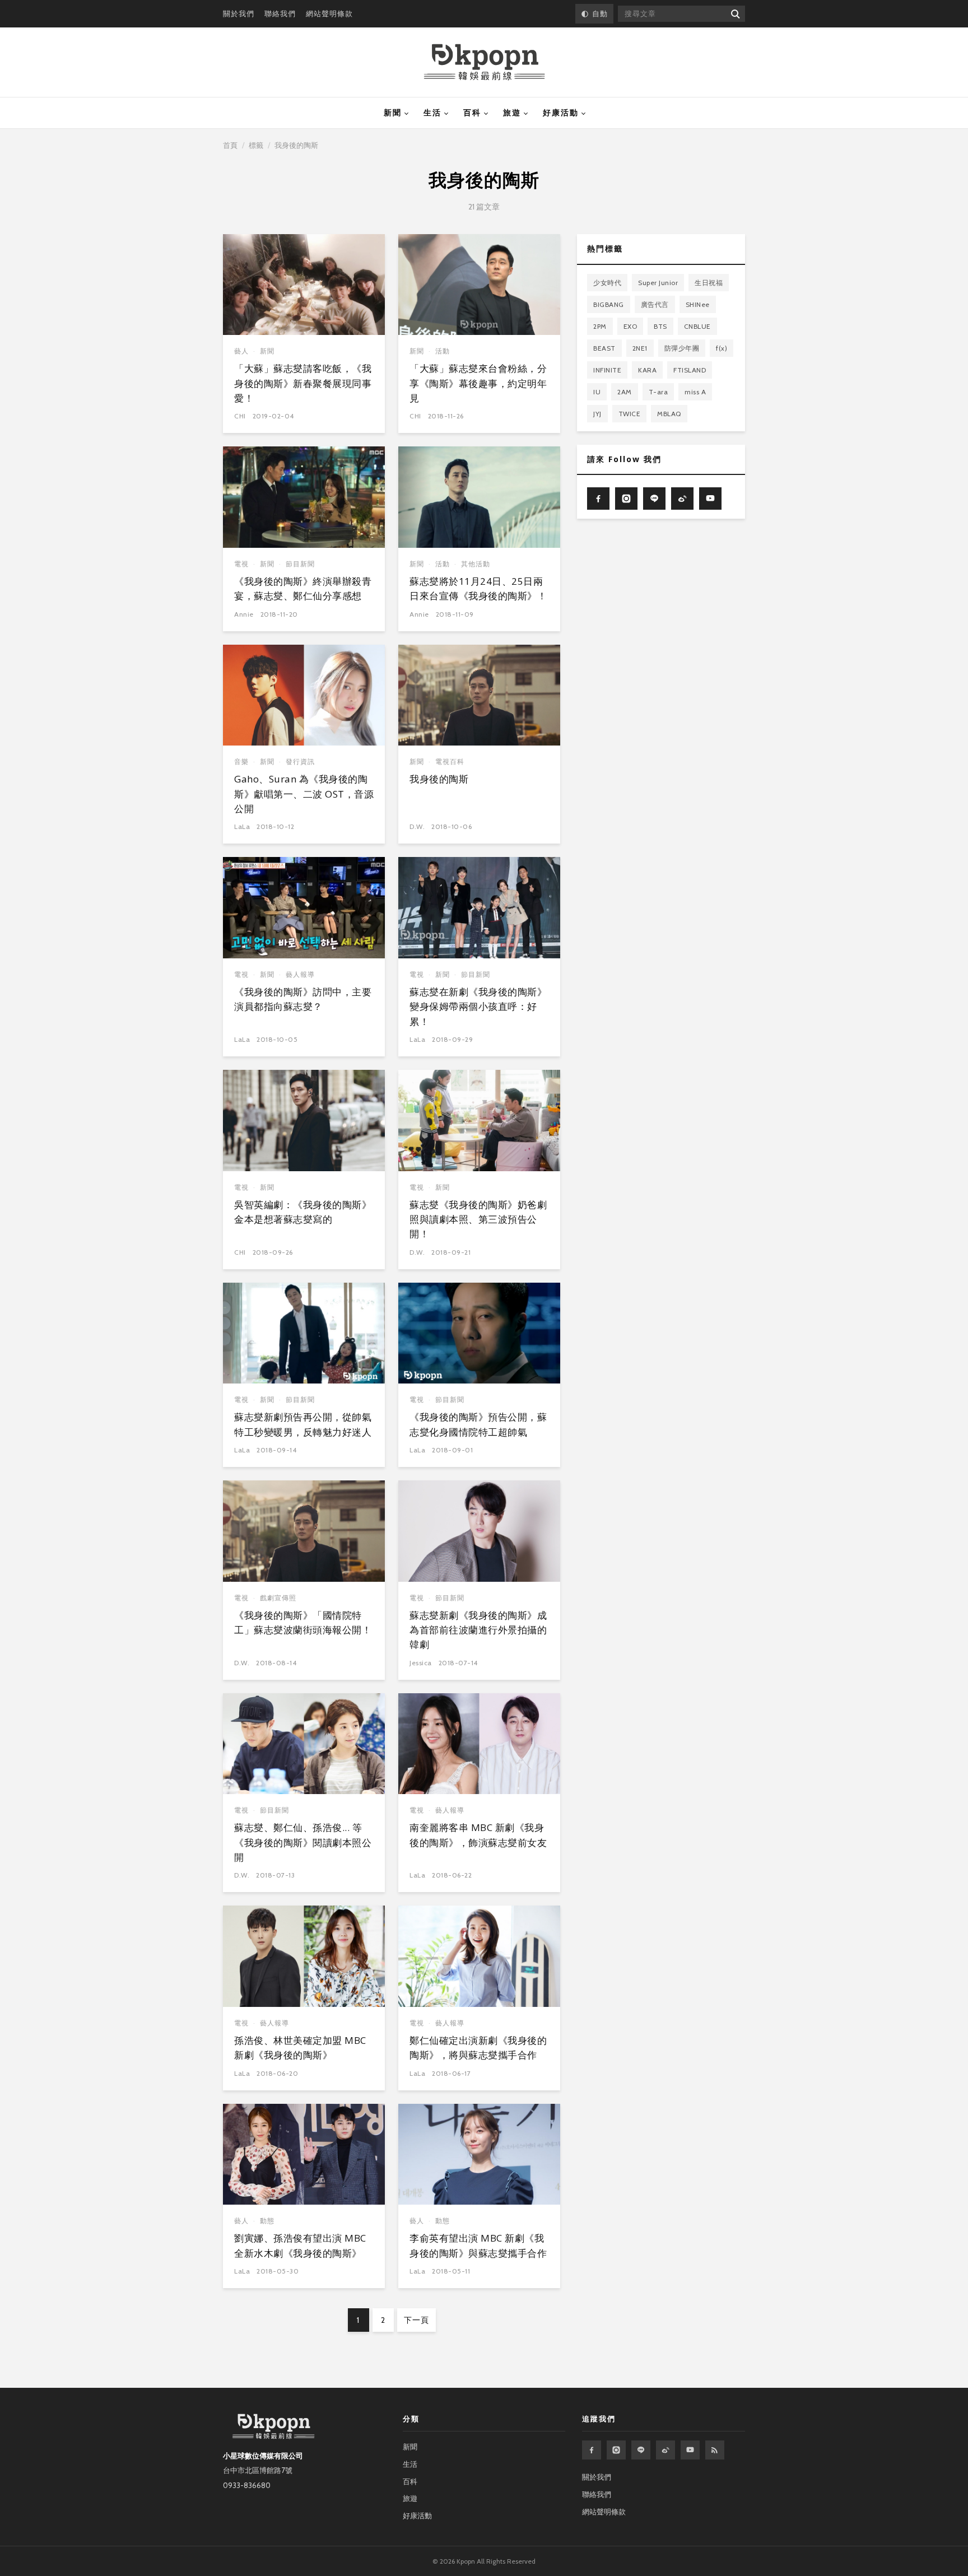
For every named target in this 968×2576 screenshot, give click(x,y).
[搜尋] (735, 14)
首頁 (230, 145)
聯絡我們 (280, 13)
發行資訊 (300, 761)
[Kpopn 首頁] (484, 62)
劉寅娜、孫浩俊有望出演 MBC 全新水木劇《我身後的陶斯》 (300, 2245)
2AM (625, 391)
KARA (647, 369)
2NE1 (640, 348)
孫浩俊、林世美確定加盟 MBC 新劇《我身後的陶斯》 (300, 2048)
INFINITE (607, 369)
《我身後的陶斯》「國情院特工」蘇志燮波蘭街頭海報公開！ (303, 1622)
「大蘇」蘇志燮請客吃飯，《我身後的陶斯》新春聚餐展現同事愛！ (303, 383)
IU (597, 391)
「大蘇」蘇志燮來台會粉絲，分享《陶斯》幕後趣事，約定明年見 (478, 383)
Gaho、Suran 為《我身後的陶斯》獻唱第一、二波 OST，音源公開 (304, 794)
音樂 (241, 761)
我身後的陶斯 (439, 779)
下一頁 (416, 2320)
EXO (630, 326)
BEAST (604, 348)
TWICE (630, 413)
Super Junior (658, 282)
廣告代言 (655, 304)
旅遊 (512, 113)
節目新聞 (300, 564)
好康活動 (561, 113)
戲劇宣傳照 (278, 1598)
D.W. (417, 826)
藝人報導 (300, 974)
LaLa (242, 826)
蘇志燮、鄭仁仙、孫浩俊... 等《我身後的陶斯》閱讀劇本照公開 (303, 1842)
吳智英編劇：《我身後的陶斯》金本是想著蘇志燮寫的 (303, 1212)
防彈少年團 (682, 348)
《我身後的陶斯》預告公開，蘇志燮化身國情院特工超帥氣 (478, 1424)
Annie (244, 614)
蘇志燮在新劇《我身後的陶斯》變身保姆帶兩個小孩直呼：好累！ (478, 1007)
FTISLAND (690, 369)
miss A (695, 391)
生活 (432, 113)
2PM (600, 326)
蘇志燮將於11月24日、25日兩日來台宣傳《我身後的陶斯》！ (478, 588)
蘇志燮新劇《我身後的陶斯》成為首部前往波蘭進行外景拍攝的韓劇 (478, 1630)
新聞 (393, 113)
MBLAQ (669, 413)
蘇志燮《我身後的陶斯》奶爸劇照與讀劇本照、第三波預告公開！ (478, 1219)
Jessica (421, 1663)
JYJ (597, 413)
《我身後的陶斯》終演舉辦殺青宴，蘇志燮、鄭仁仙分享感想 (303, 588)
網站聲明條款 (329, 13)
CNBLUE (697, 326)
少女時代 (607, 282)
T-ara (658, 391)
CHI (240, 416)
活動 (443, 351)
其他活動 (476, 564)
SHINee (698, 304)
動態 (267, 2221)
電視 (241, 564)
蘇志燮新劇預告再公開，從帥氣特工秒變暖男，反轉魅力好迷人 (303, 1424)
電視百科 (450, 761)
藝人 (241, 351)
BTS (660, 326)
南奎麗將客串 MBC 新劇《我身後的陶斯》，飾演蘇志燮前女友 (478, 1835)
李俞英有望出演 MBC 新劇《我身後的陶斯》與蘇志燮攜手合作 (478, 2245)
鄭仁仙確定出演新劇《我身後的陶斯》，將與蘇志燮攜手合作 (478, 2048)
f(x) (722, 348)
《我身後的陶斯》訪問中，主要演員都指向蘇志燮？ (303, 999)
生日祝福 (709, 282)
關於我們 (239, 13)
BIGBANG (609, 304)
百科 (472, 113)
